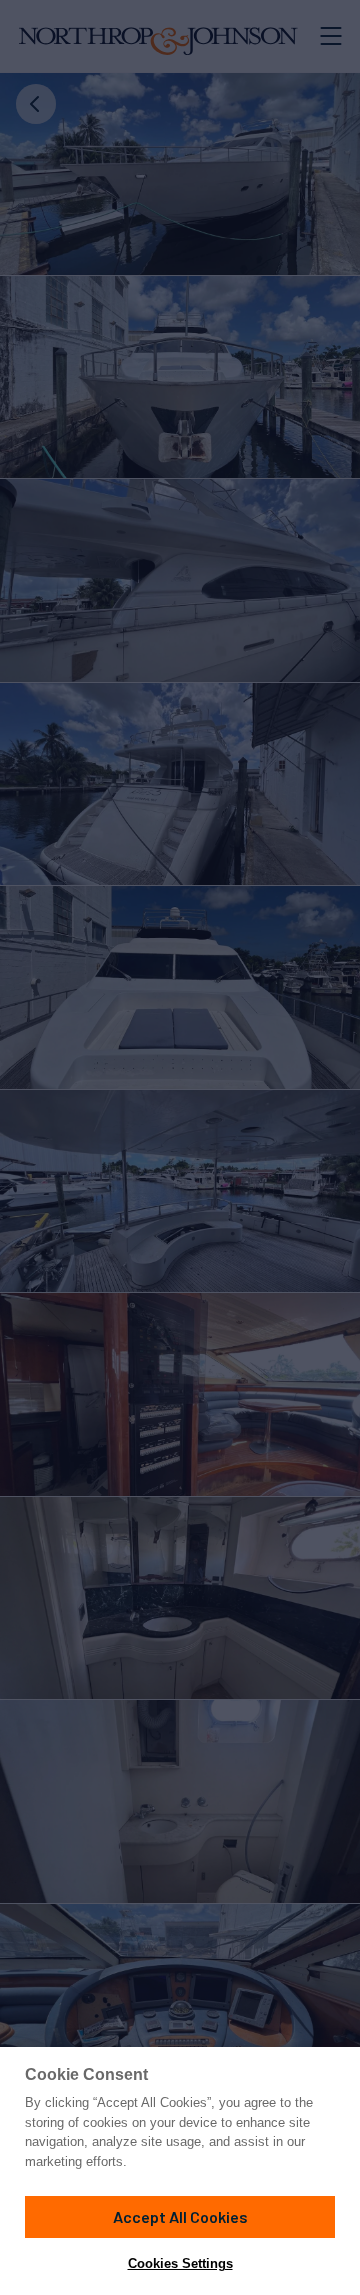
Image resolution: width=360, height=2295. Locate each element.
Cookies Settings (180, 2263)
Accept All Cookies (180, 2216)
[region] (180, 2171)
